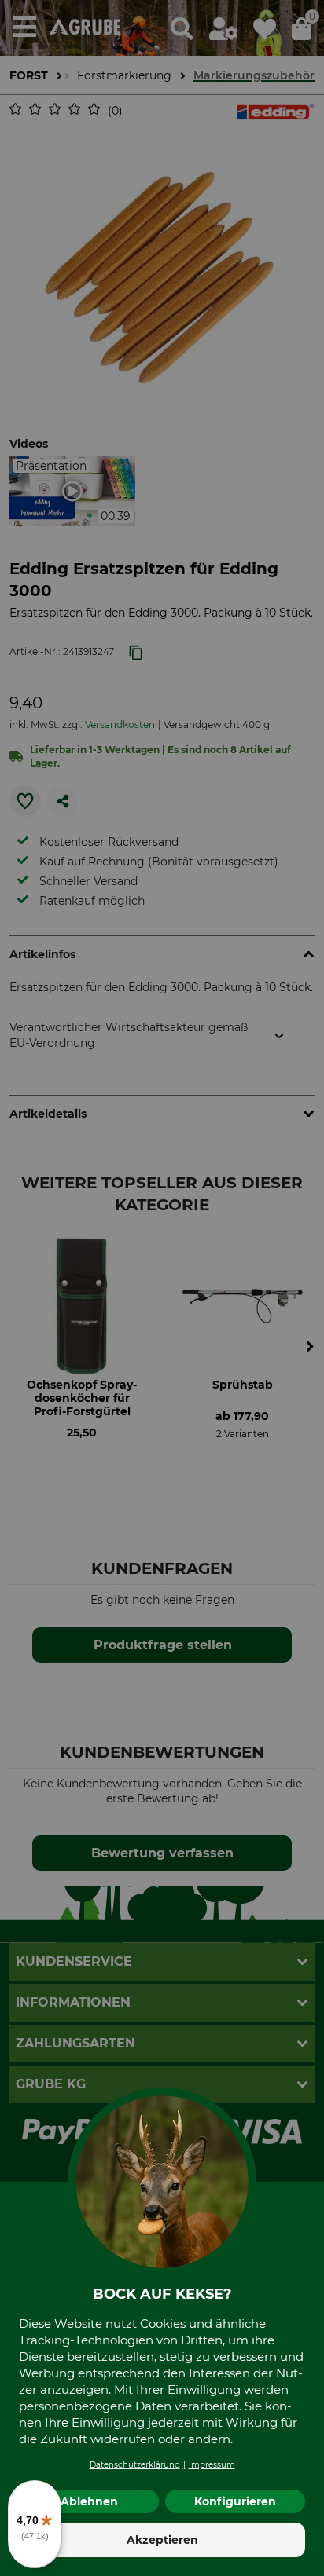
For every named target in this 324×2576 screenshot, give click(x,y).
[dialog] (162, 1288)
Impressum (212, 2465)
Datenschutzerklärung (135, 2465)
